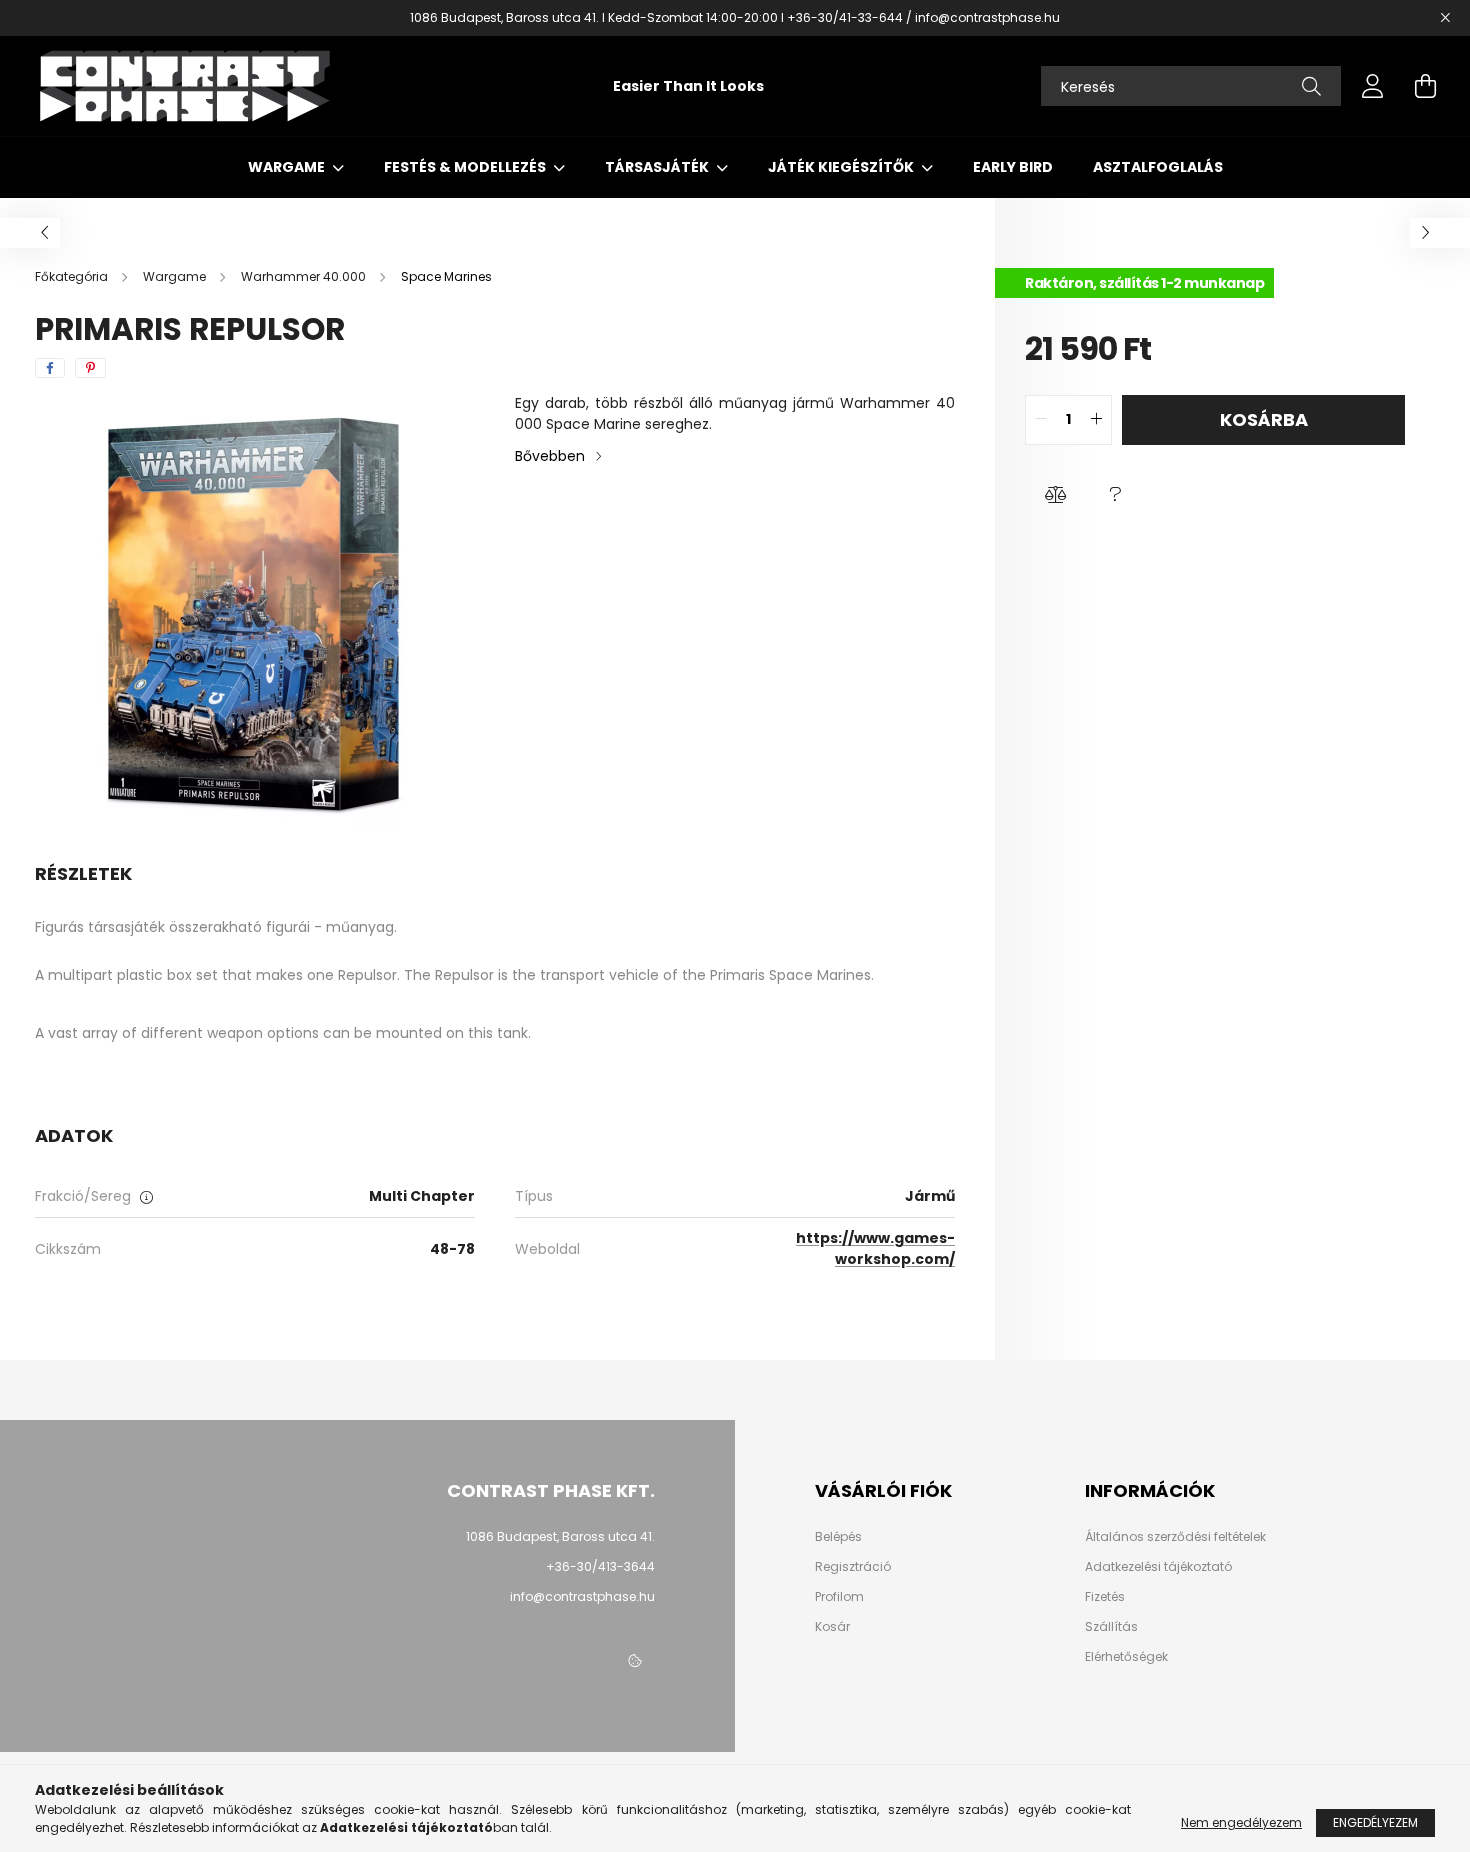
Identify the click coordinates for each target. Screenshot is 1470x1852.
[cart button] (1425, 86)
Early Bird (1013, 167)
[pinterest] (90, 368)
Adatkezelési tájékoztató (1158, 1567)
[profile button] (1373, 86)
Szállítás (1111, 1627)
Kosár (832, 1627)
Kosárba (1264, 419)
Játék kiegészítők (842, 167)
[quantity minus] (1041, 420)
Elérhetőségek (1126, 1657)
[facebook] (50, 368)
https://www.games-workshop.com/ (875, 1248)
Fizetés (1105, 1597)
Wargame (288, 167)
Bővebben (550, 456)
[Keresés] (1311, 86)
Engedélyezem (1375, 1822)
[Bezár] (1445, 18)
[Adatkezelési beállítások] (635, 1662)
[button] (1055, 495)
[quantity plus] (1096, 420)
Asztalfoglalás (1158, 167)
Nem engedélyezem (1241, 1822)
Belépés (838, 1537)
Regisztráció (853, 1567)
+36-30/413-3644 (600, 1566)
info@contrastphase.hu (582, 1596)
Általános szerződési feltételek (1175, 1537)
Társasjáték (658, 167)
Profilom (839, 1597)
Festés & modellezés (466, 167)
